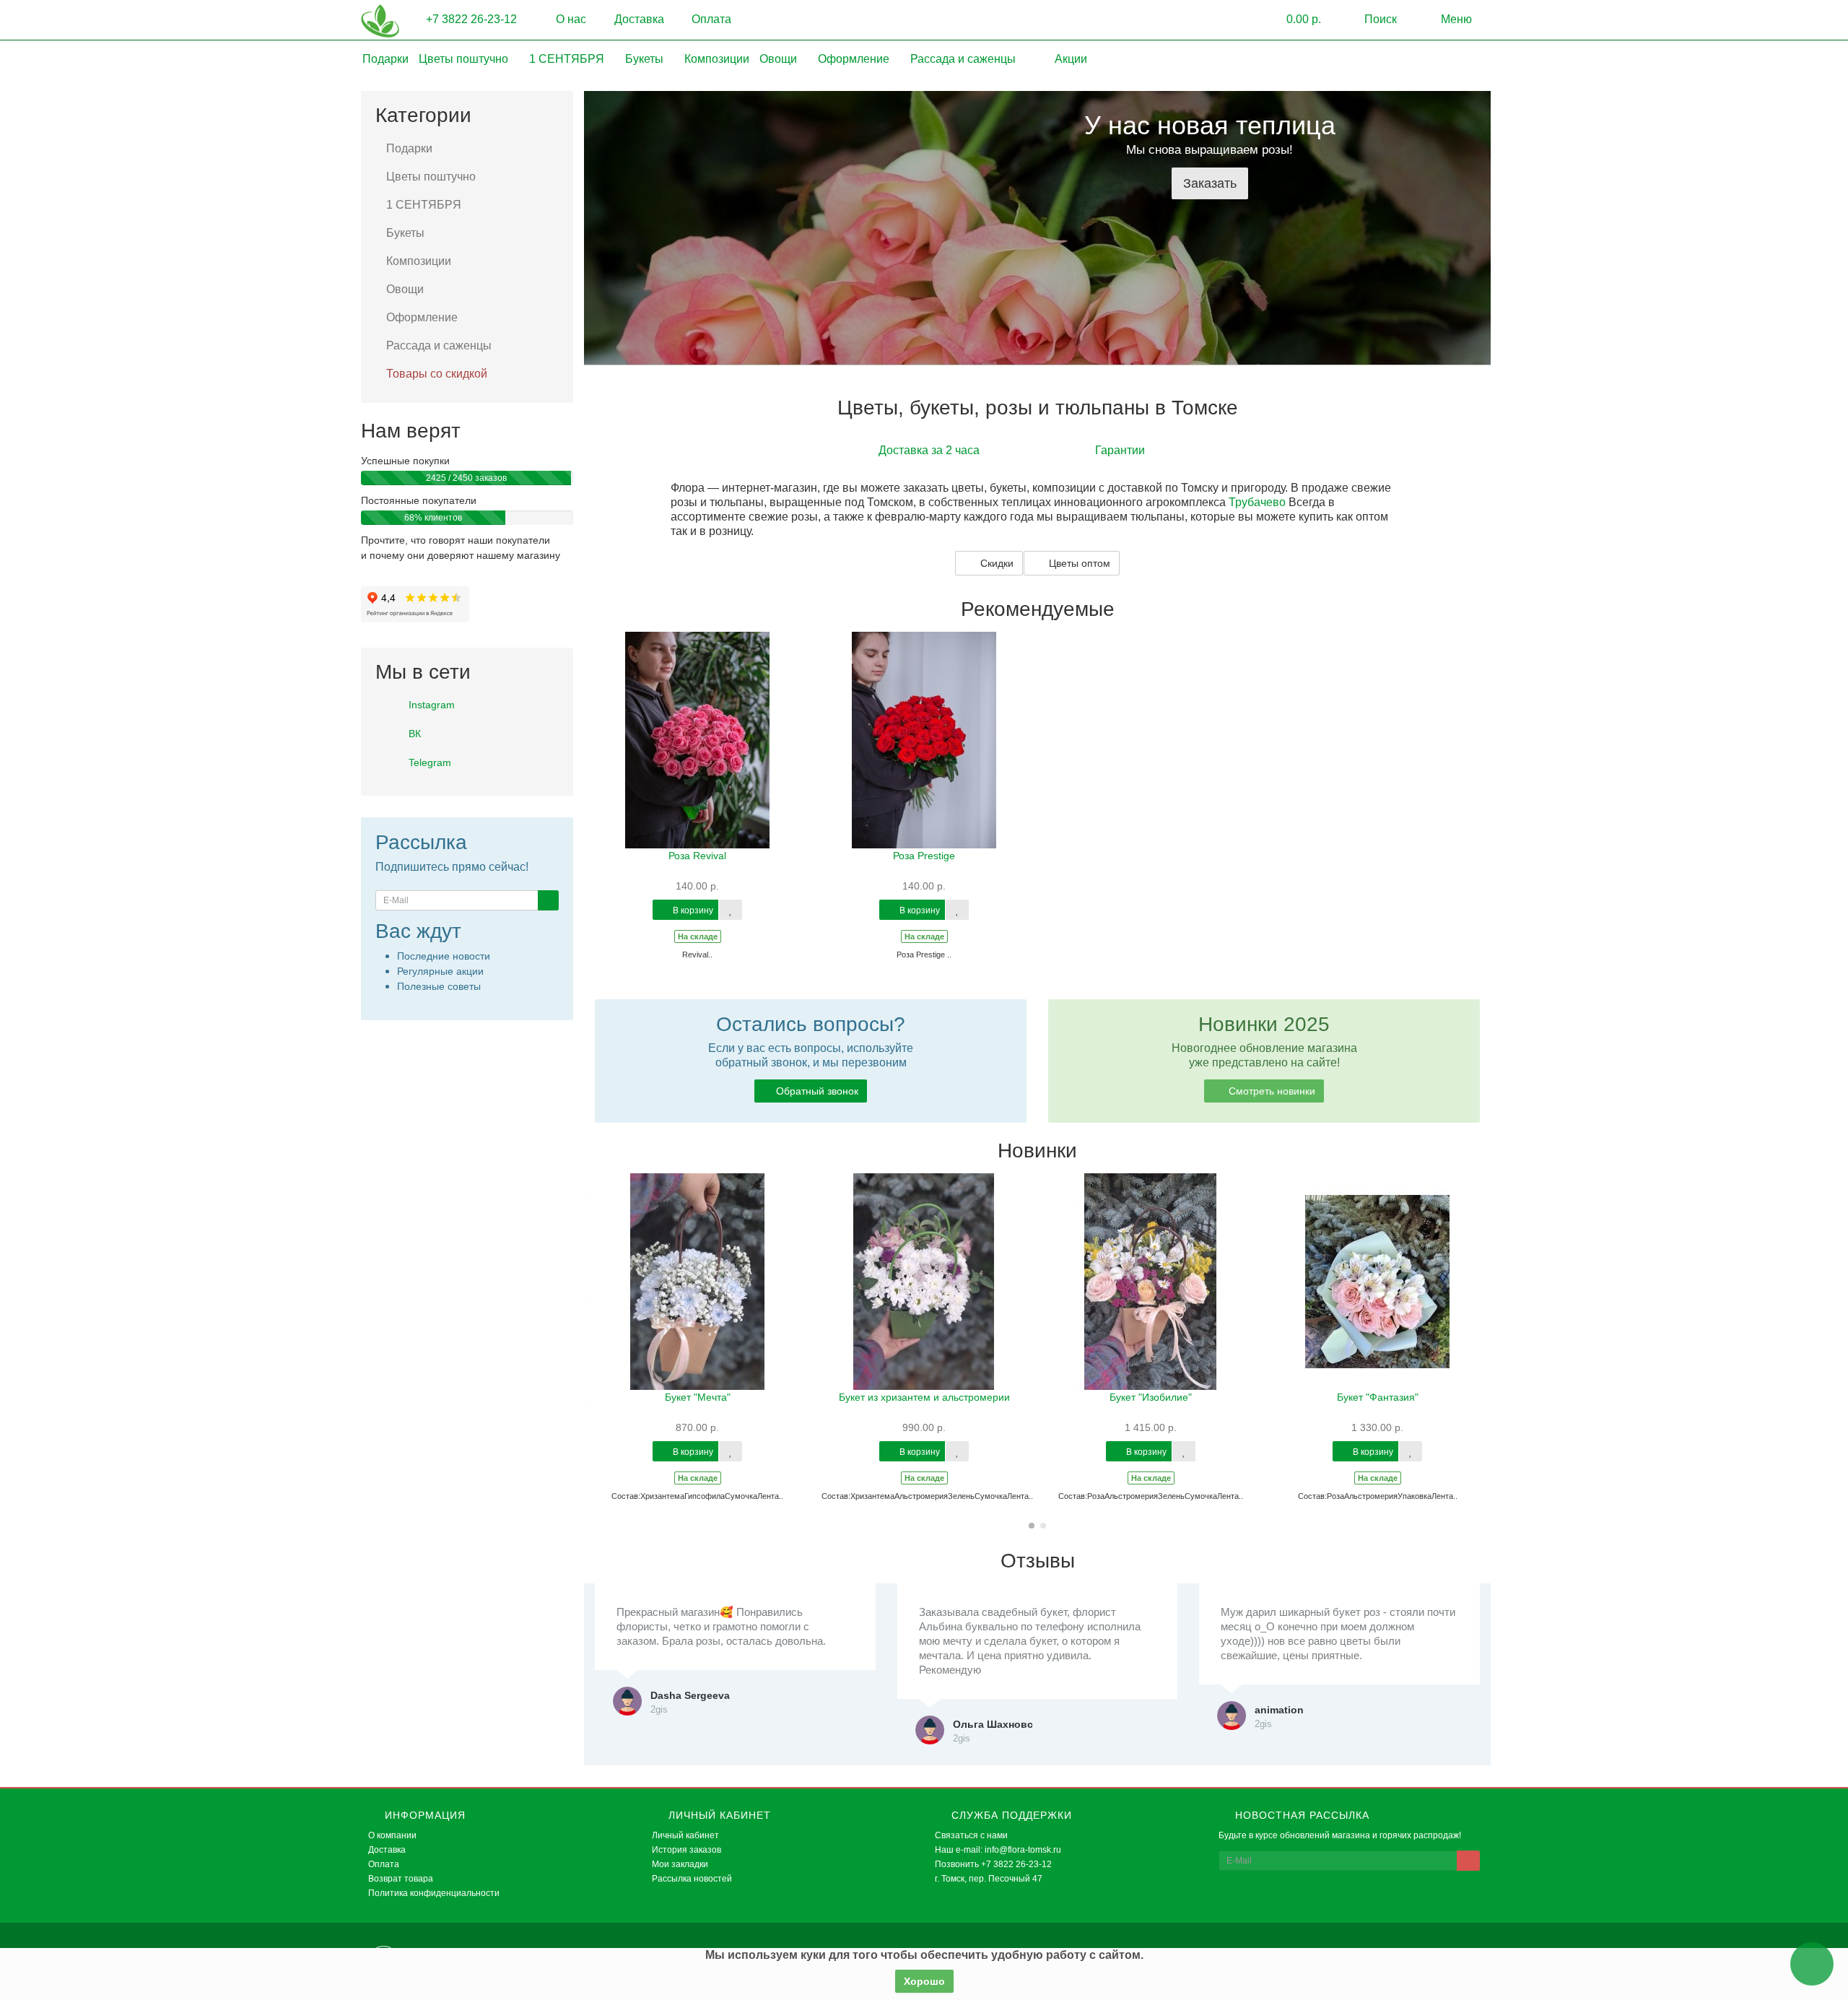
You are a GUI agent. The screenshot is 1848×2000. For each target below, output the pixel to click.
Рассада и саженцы (964, 59)
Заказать (1210, 183)
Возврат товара (401, 1879)
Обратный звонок (817, 1091)
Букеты (646, 59)
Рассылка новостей (692, 1879)
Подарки (385, 59)
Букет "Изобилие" (1151, 1397)
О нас (570, 19)
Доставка (638, 19)
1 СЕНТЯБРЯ (568, 59)
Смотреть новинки (1270, 1091)
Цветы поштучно (465, 59)
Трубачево (1257, 502)
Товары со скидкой (437, 374)
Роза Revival (697, 856)
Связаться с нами (971, 1835)
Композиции (717, 59)
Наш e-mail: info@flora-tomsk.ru (998, 1850)
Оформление (855, 59)
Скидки (995, 563)
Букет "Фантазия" (1378, 1397)
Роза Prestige (924, 856)
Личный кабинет (685, 1835)
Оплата (710, 19)
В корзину (692, 910)
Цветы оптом (1078, 563)
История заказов (687, 1850)
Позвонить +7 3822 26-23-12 (993, 1864)
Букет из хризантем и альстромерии (924, 1397)
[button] (1293, 20)
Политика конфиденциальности (434, 1893)
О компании (392, 1835)
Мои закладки (680, 1864)
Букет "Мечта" (698, 1397)
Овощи (780, 59)
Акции (1069, 59)
